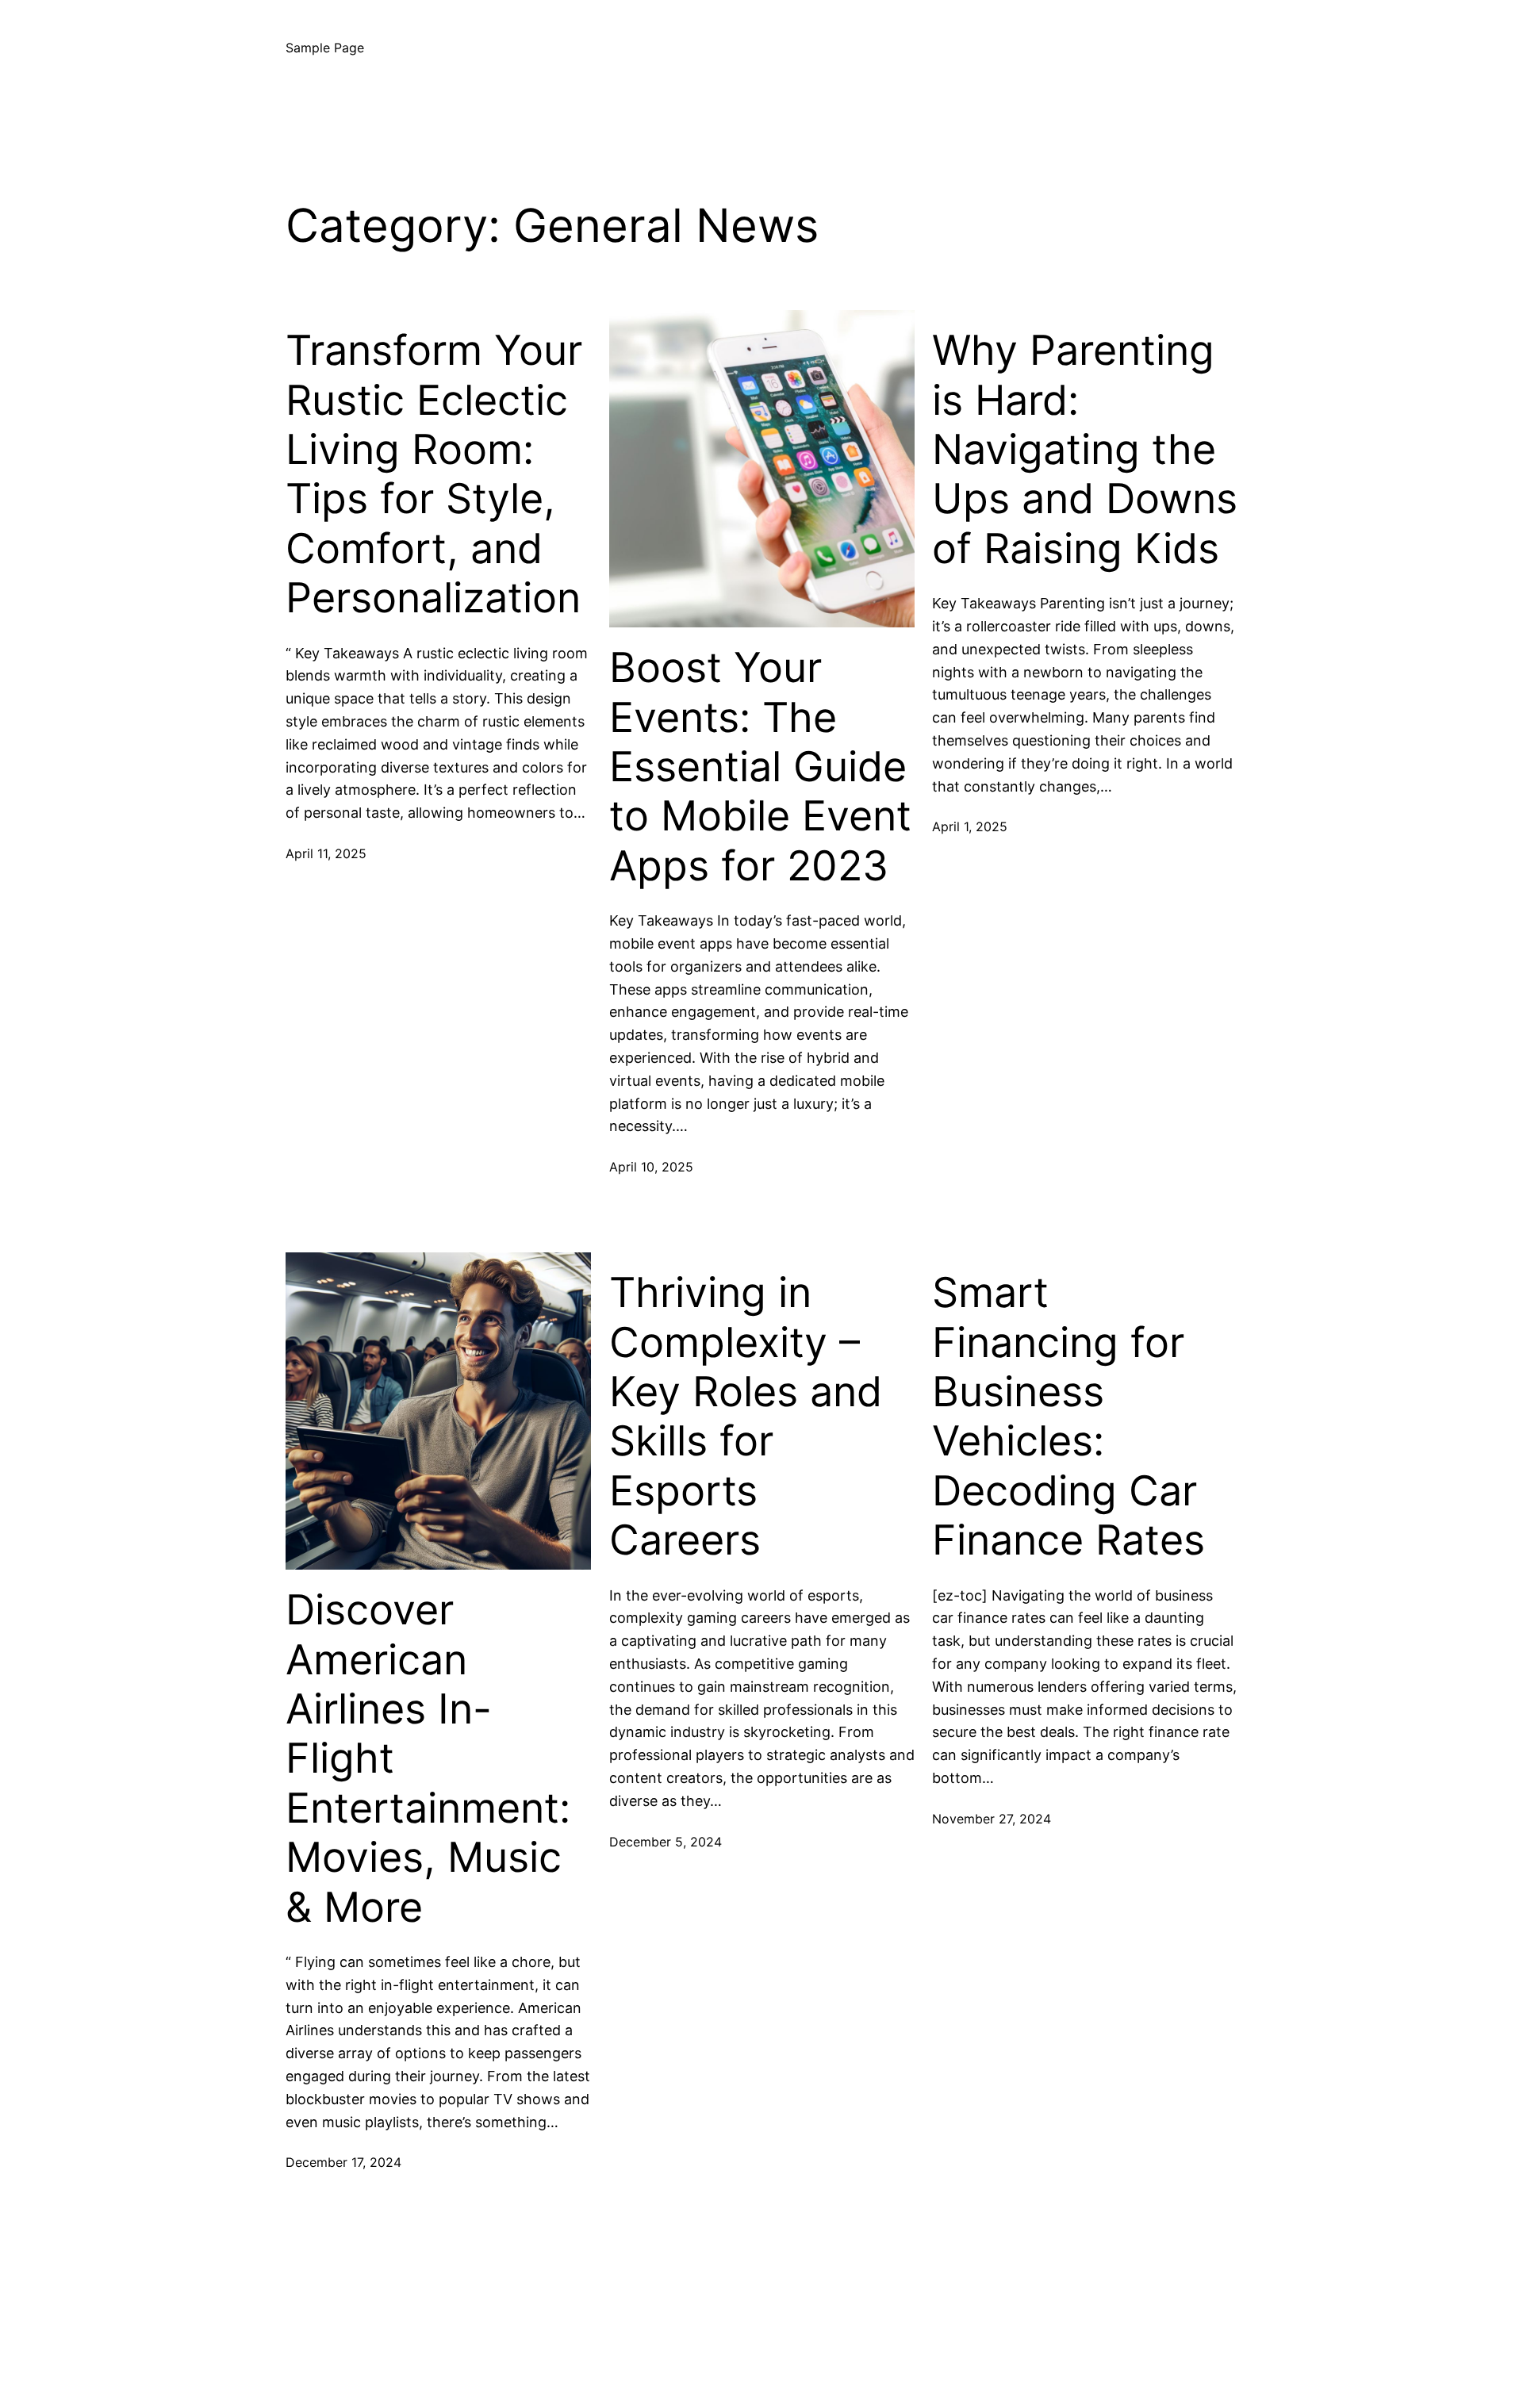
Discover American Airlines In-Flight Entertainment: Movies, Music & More (428, 1758)
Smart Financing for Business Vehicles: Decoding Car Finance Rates (1068, 1417)
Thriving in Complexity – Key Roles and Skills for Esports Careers (746, 1417)
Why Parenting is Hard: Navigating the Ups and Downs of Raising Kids (1085, 450)
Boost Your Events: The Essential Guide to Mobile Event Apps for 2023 (760, 767)
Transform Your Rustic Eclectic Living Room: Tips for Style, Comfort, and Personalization (434, 474)
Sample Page (325, 48)
